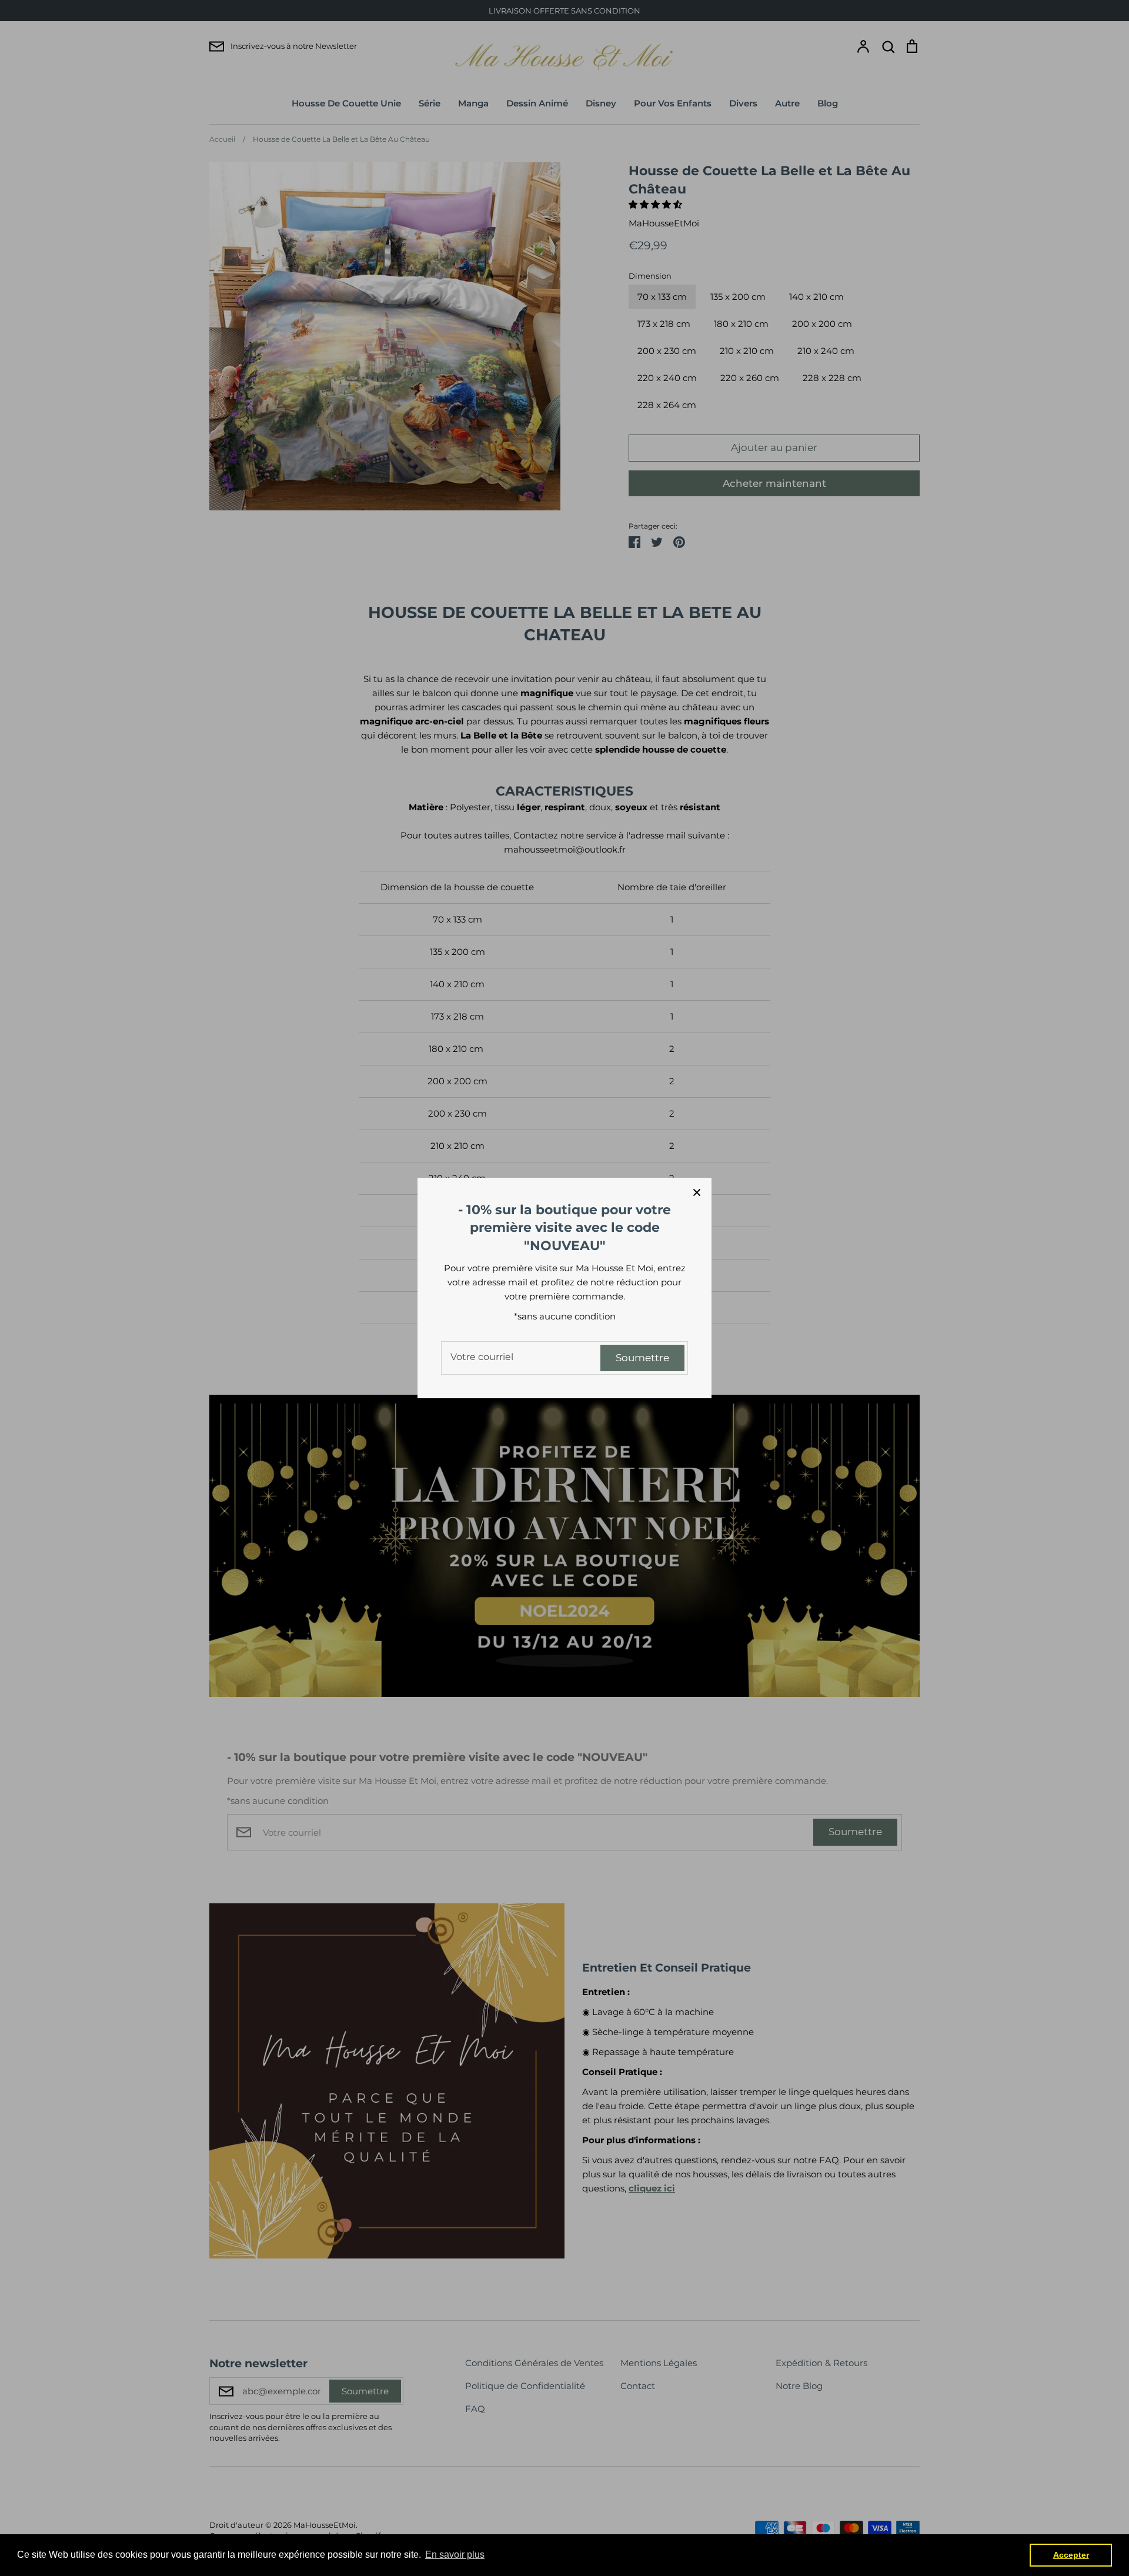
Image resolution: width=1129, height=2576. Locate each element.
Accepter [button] (1071, 2555)
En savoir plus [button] (455, 2555)
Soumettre (642, 1358)
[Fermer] (697, 1192)
